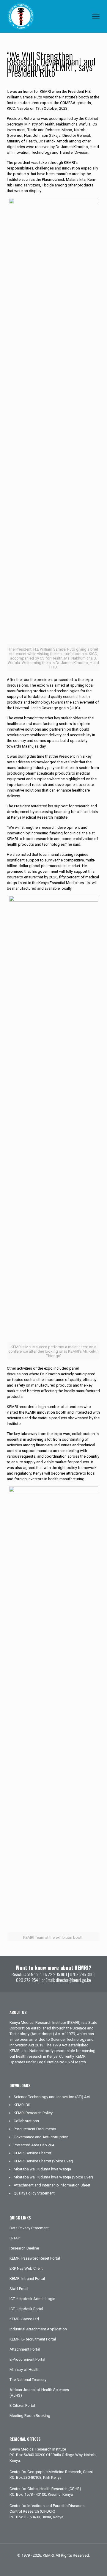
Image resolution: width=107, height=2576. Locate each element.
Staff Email (19, 2289)
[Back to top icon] (95, 2564)
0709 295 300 (82, 1974)
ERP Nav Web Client (26, 2268)
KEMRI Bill (22, 2105)
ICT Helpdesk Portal (26, 2309)
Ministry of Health (25, 2369)
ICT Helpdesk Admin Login (32, 2299)
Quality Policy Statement (34, 2193)
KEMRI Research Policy (33, 2113)
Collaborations (26, 2121)
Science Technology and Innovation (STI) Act (52, 2097)
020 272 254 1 (28, 1980)
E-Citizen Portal (22, 2405)
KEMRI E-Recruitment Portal (33, 2339)
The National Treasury (28, 2380)
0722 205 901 (55, 1974)
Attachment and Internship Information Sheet (52, 2185)
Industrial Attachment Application (38, 2329)
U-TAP (15, 2238)
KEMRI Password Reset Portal (35, 2258)
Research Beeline (24, 2248)
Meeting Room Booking (30, 2416)
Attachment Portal (25, 2349)
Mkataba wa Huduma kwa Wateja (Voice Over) (53, 2177)
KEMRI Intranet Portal (27, 2278)
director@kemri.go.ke (73, 1980)
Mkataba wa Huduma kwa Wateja (42, 2169)
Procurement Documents (35, 2129)
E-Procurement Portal (27, 2359)
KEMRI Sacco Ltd (24, 2319)
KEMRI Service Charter (32, 2153)
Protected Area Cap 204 (34, 2145)
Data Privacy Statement (29, 2228)
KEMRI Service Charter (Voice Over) (43, 2161)
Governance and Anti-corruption (41, 2137)
